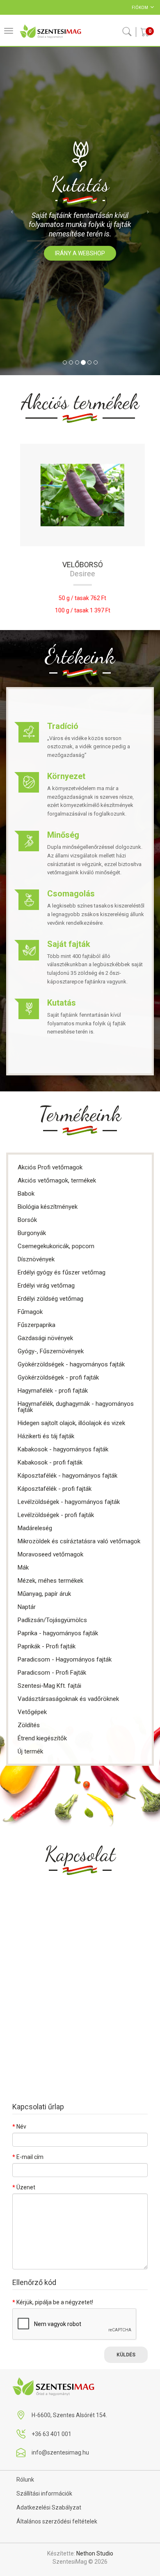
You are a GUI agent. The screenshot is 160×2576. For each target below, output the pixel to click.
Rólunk (25, 2480)
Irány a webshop (80, 253)
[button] (12, 211)
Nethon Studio (95, 2553)
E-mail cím (30, 2157)
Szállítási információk (44, 2493)
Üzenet (26, 2187)
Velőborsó (80, 565)
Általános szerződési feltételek (57, 2521)
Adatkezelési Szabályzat (49, 2507)
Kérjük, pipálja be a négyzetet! (55, 2302)
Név (21, 2127)
